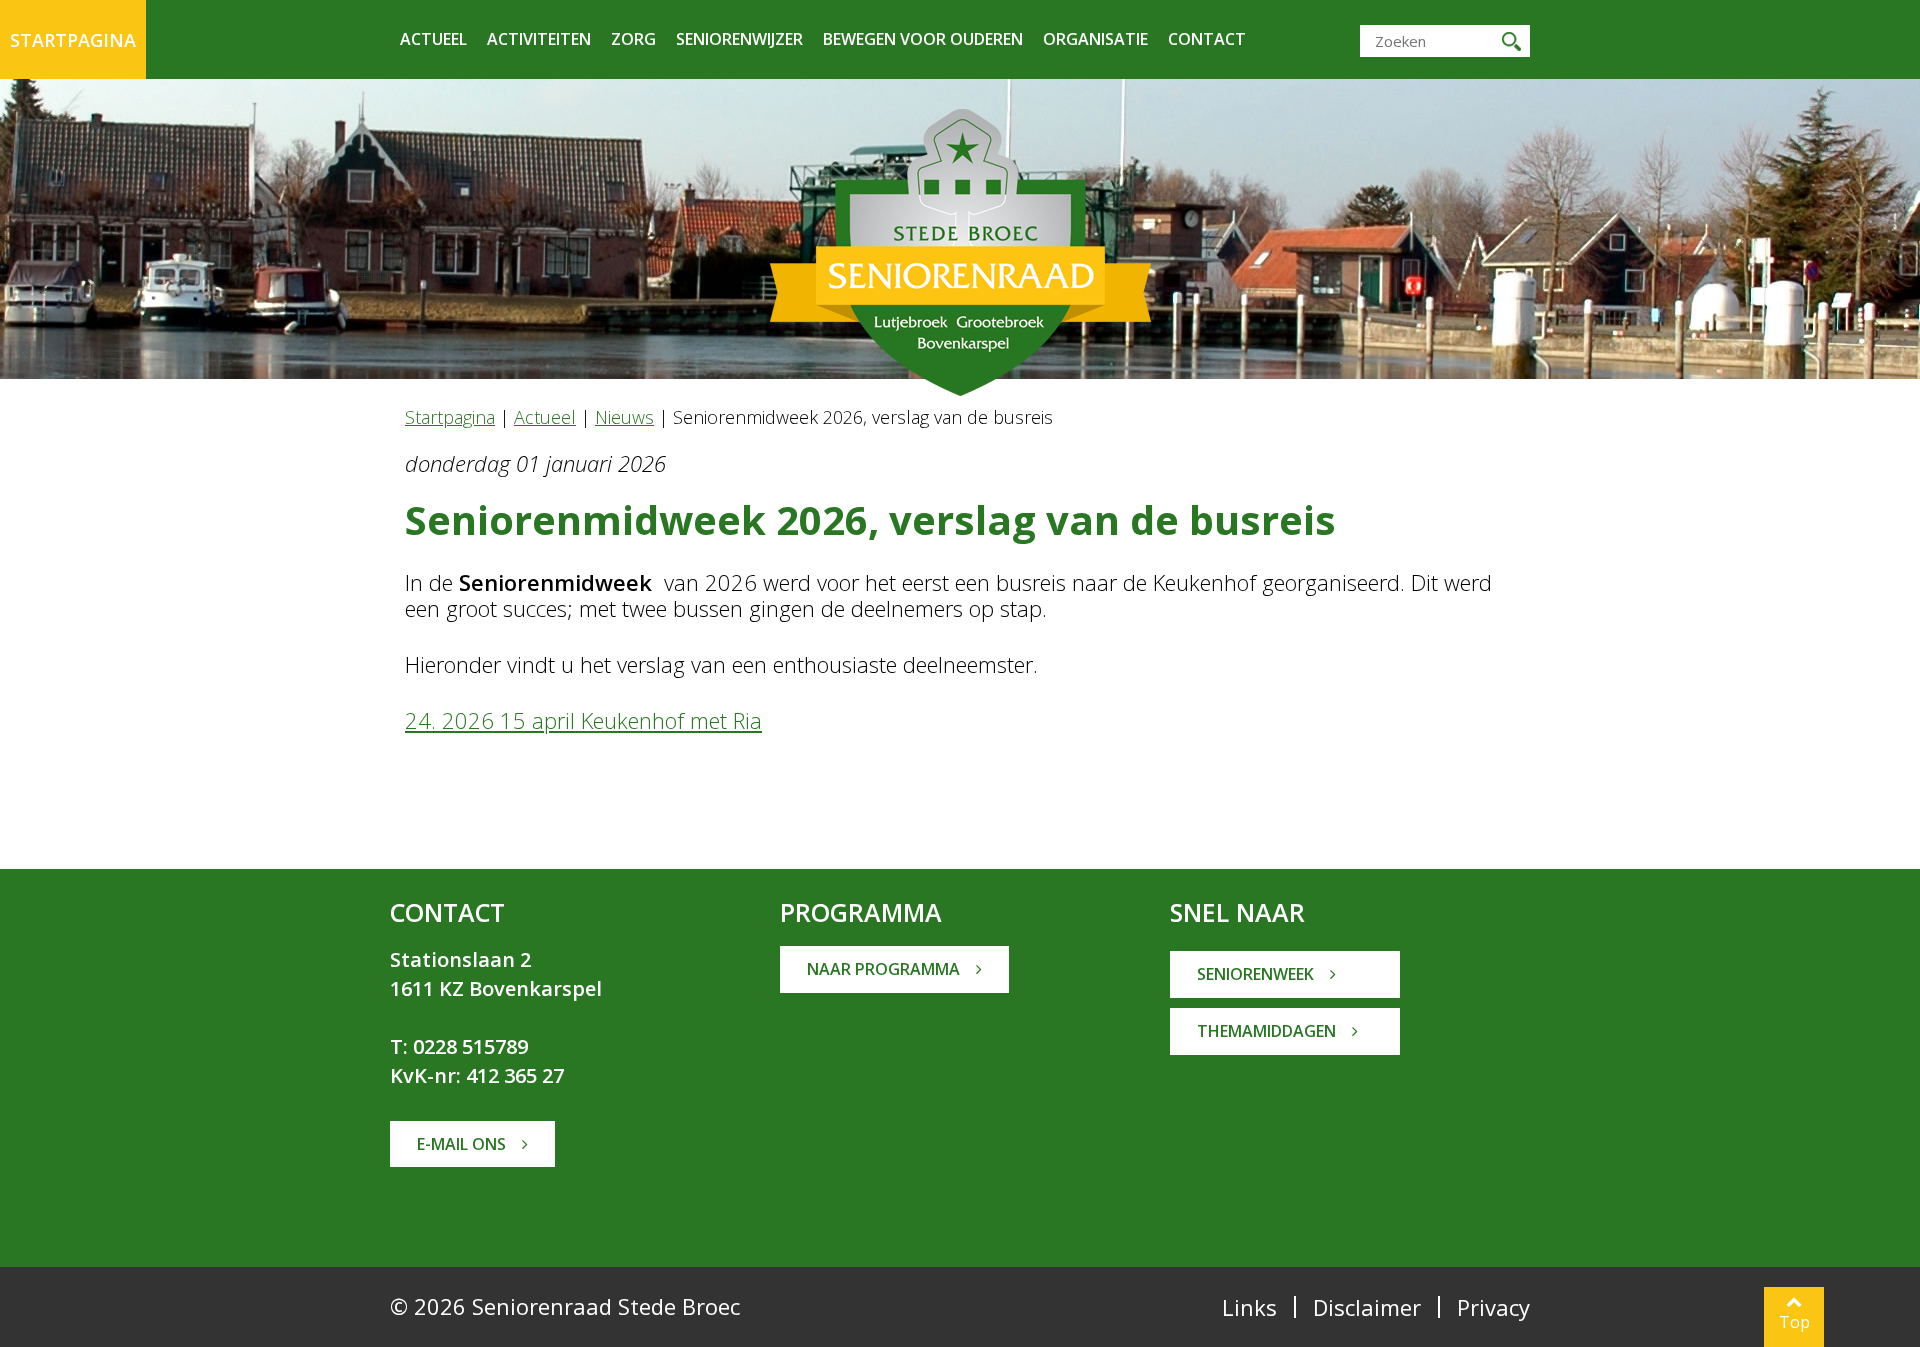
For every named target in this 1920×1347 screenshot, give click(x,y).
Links (1249, 1307)
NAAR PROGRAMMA (885, 969)
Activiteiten (539, 39)
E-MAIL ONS (463, 1144)
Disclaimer (1367, 1307)
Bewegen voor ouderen (923, 39)
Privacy (1493, 1307)
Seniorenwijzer (739, 39)
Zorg (633, 39)
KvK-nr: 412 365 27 (477, 1075)
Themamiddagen (1268, 1031)
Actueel (433, 39)
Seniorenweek (1257, 974)
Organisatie (1095, 39)
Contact (1207, 39)
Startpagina (73, 40)
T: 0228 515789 (459, 1046)
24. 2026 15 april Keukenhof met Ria (583, 720)
